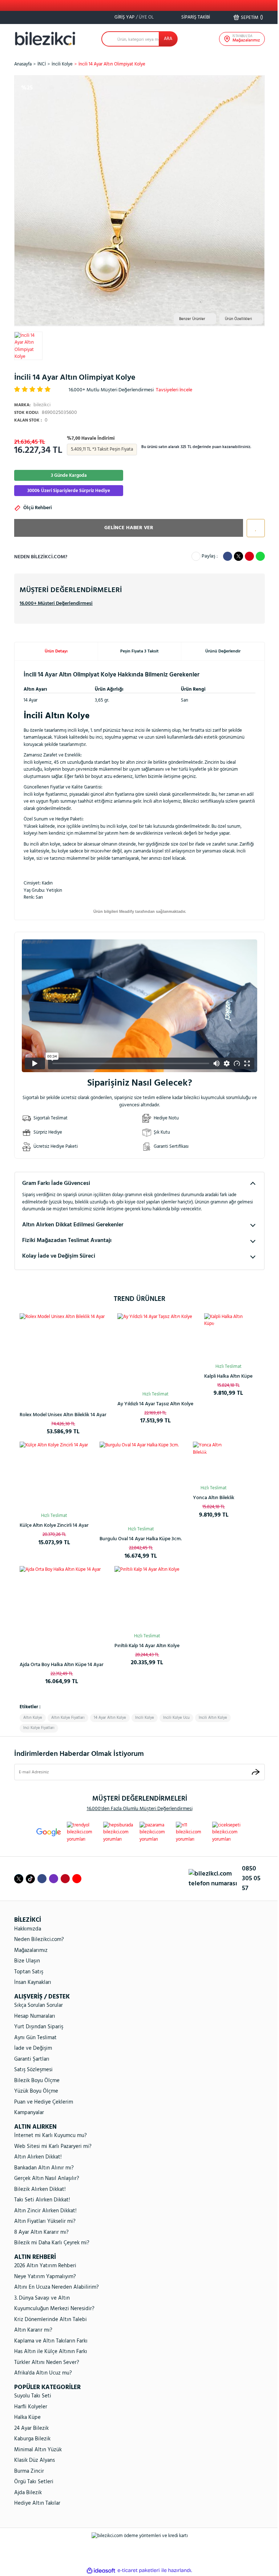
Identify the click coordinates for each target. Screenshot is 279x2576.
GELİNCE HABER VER (129, 528)
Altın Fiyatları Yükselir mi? (45, 2221)
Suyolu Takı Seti (33, 2396)
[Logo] (45, 39)
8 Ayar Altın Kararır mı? (41, 2232)
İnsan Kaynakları (33, 1982)
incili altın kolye (213, 1718)
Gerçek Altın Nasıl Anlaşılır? (47, 2178)
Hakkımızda (28, 1929)
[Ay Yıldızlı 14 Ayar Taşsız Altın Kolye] (155, 1351)
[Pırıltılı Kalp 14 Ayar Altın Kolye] (147, 1599)
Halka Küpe (27, 2417)
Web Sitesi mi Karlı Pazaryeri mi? (53, 2146)
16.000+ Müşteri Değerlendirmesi (56, 604)
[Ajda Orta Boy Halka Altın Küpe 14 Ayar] (62, 1608)
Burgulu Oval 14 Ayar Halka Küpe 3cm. (141, 1539)
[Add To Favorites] (254, 528)
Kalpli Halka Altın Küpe (228, 1376)
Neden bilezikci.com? (41, 557)
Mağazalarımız (31, 1950)
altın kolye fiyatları (68, 1718)
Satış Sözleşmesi (33, 2070)
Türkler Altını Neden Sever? (47, 2363)
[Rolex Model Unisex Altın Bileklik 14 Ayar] (63, 1357)
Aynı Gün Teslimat (35, 2038)
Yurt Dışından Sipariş (39, 2027)
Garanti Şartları (32, 2059)
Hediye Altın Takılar (37, 2503)
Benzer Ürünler (192, 319)
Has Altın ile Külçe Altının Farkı (51, 2352)
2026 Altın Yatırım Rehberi (45, 2266)
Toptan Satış (29, 1972)
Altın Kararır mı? (33, 2330)
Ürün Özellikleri (238, 319)
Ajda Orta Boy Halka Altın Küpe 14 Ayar (62, 1665)
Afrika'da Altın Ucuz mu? (43, 2373)
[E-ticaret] (139, 2571)
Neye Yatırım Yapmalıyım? (45, 2277)
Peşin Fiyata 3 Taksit (139, 651)
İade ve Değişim (33, 2048)
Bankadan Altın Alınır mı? (44, 2168)
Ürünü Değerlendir (223, 651)
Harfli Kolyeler (31, 2407)
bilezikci (32, 405)
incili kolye (145, 1718)
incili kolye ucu (176, 1718)
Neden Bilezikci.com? (39, 1940)
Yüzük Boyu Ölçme (36, 2091)
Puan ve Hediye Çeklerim (44, 2102)
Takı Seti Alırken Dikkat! (42, 2200)
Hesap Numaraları (35, 2016)
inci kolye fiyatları (39, 1728)
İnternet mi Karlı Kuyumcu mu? (50, 2136)
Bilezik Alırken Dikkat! (40, 2189)
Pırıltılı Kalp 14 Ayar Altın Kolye (147, 1646)
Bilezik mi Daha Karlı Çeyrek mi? (52, 2243)
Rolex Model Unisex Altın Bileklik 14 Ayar (63, 1415)
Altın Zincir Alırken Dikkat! (45, 2211)
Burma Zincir (29, 2471)
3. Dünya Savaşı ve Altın (42, 2298)
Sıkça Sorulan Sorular (39, 2005)
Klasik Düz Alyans (35, 2460)
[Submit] (256, 1772)
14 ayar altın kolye (110, 1718)
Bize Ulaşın (27, 1961)
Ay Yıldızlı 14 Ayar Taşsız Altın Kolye (155, 1404)
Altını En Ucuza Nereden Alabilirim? (56, 2287)
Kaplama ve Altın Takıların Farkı (51, 2341)
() (252, 17)
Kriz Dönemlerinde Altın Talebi (50, 2320)
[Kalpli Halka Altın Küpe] (228, 1337)
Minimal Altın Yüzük (38, 2450)
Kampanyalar (29, 2113)
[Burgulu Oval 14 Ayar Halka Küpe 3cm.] (141, 1483)
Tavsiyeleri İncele (174, 390)
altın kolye (33, 1718)
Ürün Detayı (56, 651)
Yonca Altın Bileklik (214, 1498)
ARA (168, 39)
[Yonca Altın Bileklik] (214, 1462)
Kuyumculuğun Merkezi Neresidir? (54, 2309)
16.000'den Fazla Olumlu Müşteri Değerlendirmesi (140, 1809)
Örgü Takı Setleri (34, 2482)
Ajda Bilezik (28, 2493)
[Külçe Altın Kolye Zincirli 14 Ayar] (54, 1476)
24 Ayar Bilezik (31, 2428)
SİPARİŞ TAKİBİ (195, 17)
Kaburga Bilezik (32, 2439)
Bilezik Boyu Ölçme (37, 2081)
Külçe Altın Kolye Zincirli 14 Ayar (54, 1525)
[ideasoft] (101, 2571)
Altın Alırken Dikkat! (38, 2157)
